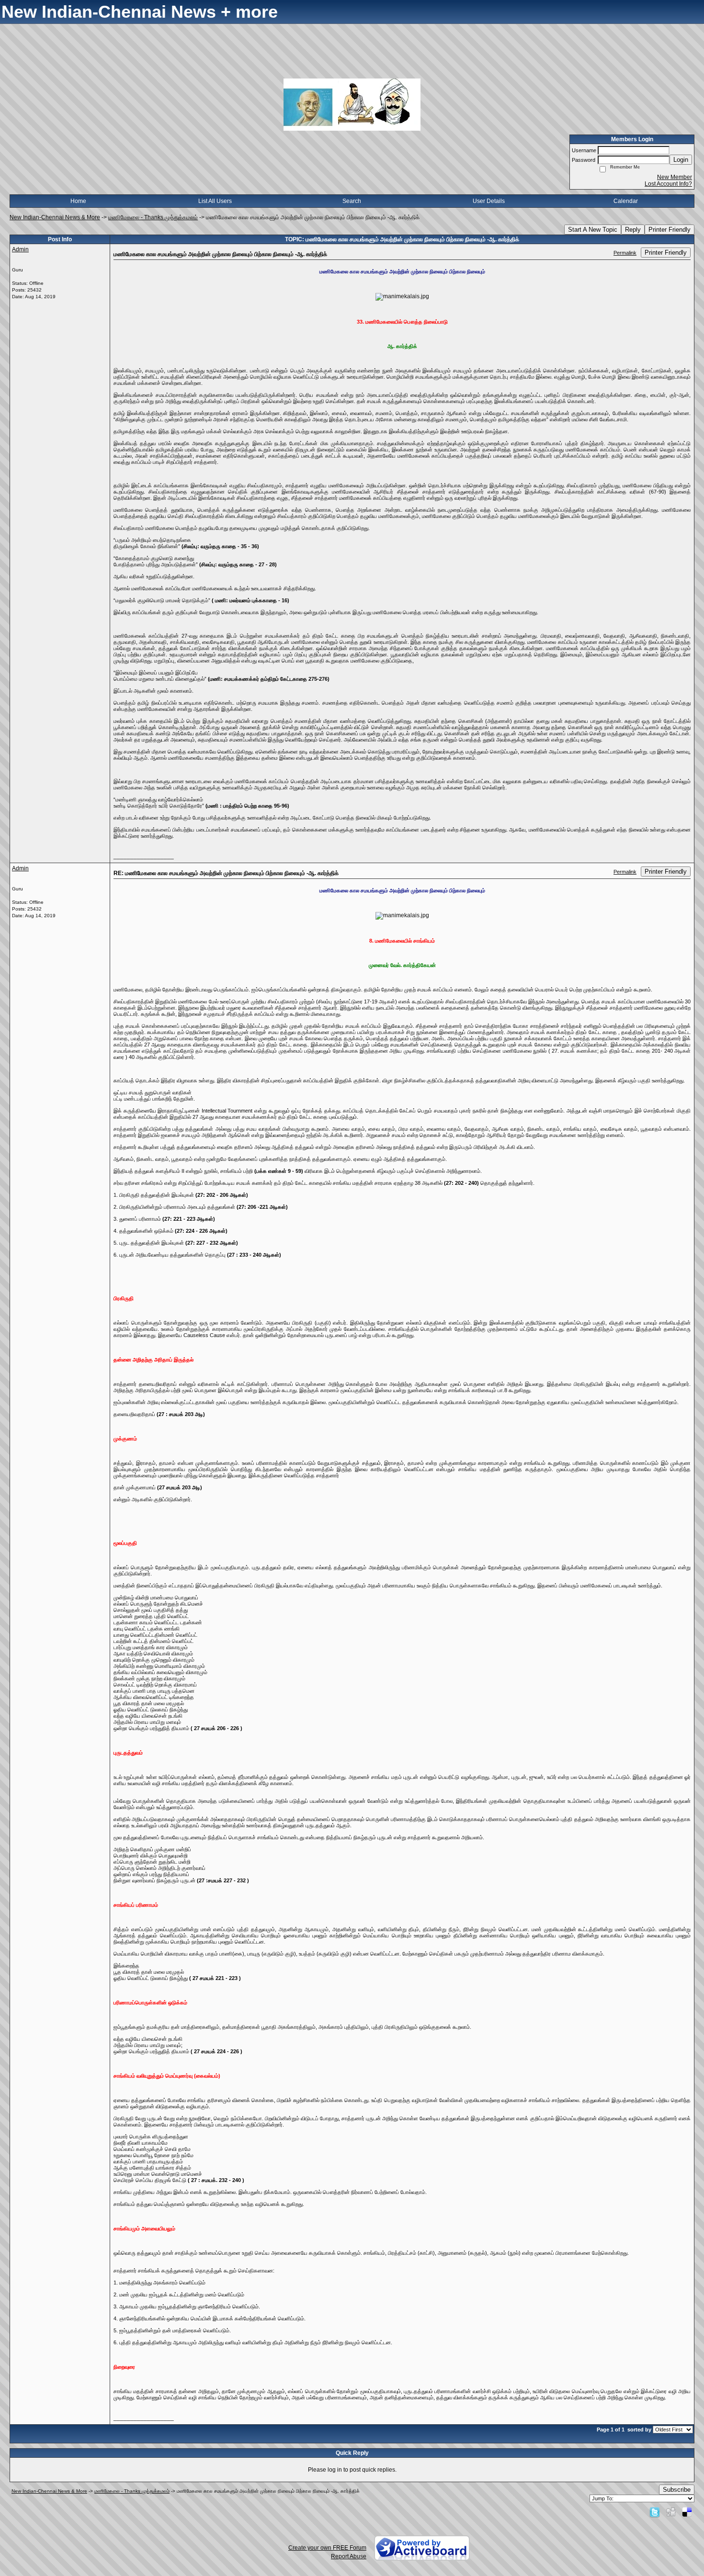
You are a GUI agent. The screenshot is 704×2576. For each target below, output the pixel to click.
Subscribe (677, 2490)
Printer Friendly (670, 230)
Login (681, 160)
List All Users (215, 201)
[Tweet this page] (655, 2512)
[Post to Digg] (671, 2512)
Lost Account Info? (668, 184)
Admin (20, 249)
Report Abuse (349, 2556)
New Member (675, 177)
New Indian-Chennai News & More (55, 217)
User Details (489, 201)
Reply (633, 230)
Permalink (625, 253)
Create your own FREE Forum (327, 2548)
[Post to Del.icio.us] (687, 2512)
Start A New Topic (593, 230)
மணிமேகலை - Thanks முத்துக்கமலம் (153, 217)
